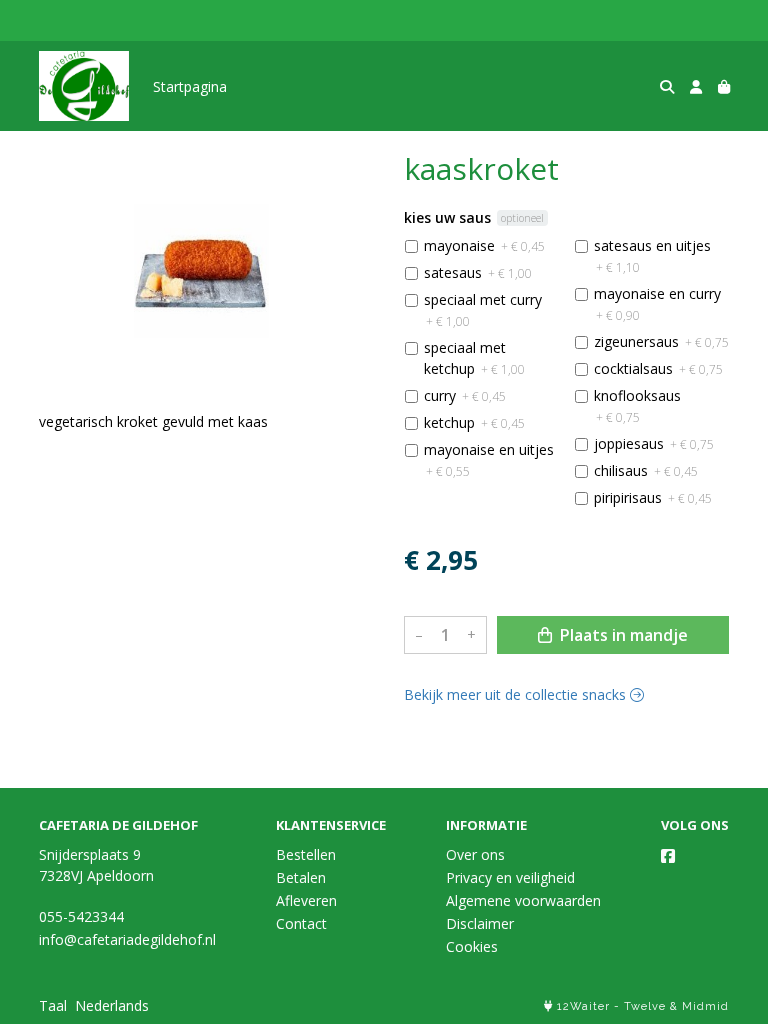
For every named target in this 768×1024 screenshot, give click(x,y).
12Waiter (583, 1006)
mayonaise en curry (657, 304)
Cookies (472, 946)
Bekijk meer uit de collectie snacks (517, 694)
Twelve (645, 1006)
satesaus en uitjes (652, 256)
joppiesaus (654, 443)
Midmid (705, 1006)
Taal (53, 1005)
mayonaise (484, 245)
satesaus (478, 272)
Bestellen (306, 854)
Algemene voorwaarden (523, 900)
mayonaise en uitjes (489, 460)
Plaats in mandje (622, 635)
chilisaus (646, 470)
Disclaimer (480, 923)
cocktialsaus (658, 368)
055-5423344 (81, 916)
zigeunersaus (661, 341)
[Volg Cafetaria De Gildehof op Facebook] (668, 856)
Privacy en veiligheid (510, 877)
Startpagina (190, 86)
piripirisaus (653, 497)
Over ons (475, 854)
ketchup (474, 422)
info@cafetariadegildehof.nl (127, 939)
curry (465, 395)
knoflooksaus (637, 406)
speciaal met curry (483, 310)
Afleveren (306, 900)
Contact (301, 923)
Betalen (301, 877)
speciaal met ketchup (474, 358)
